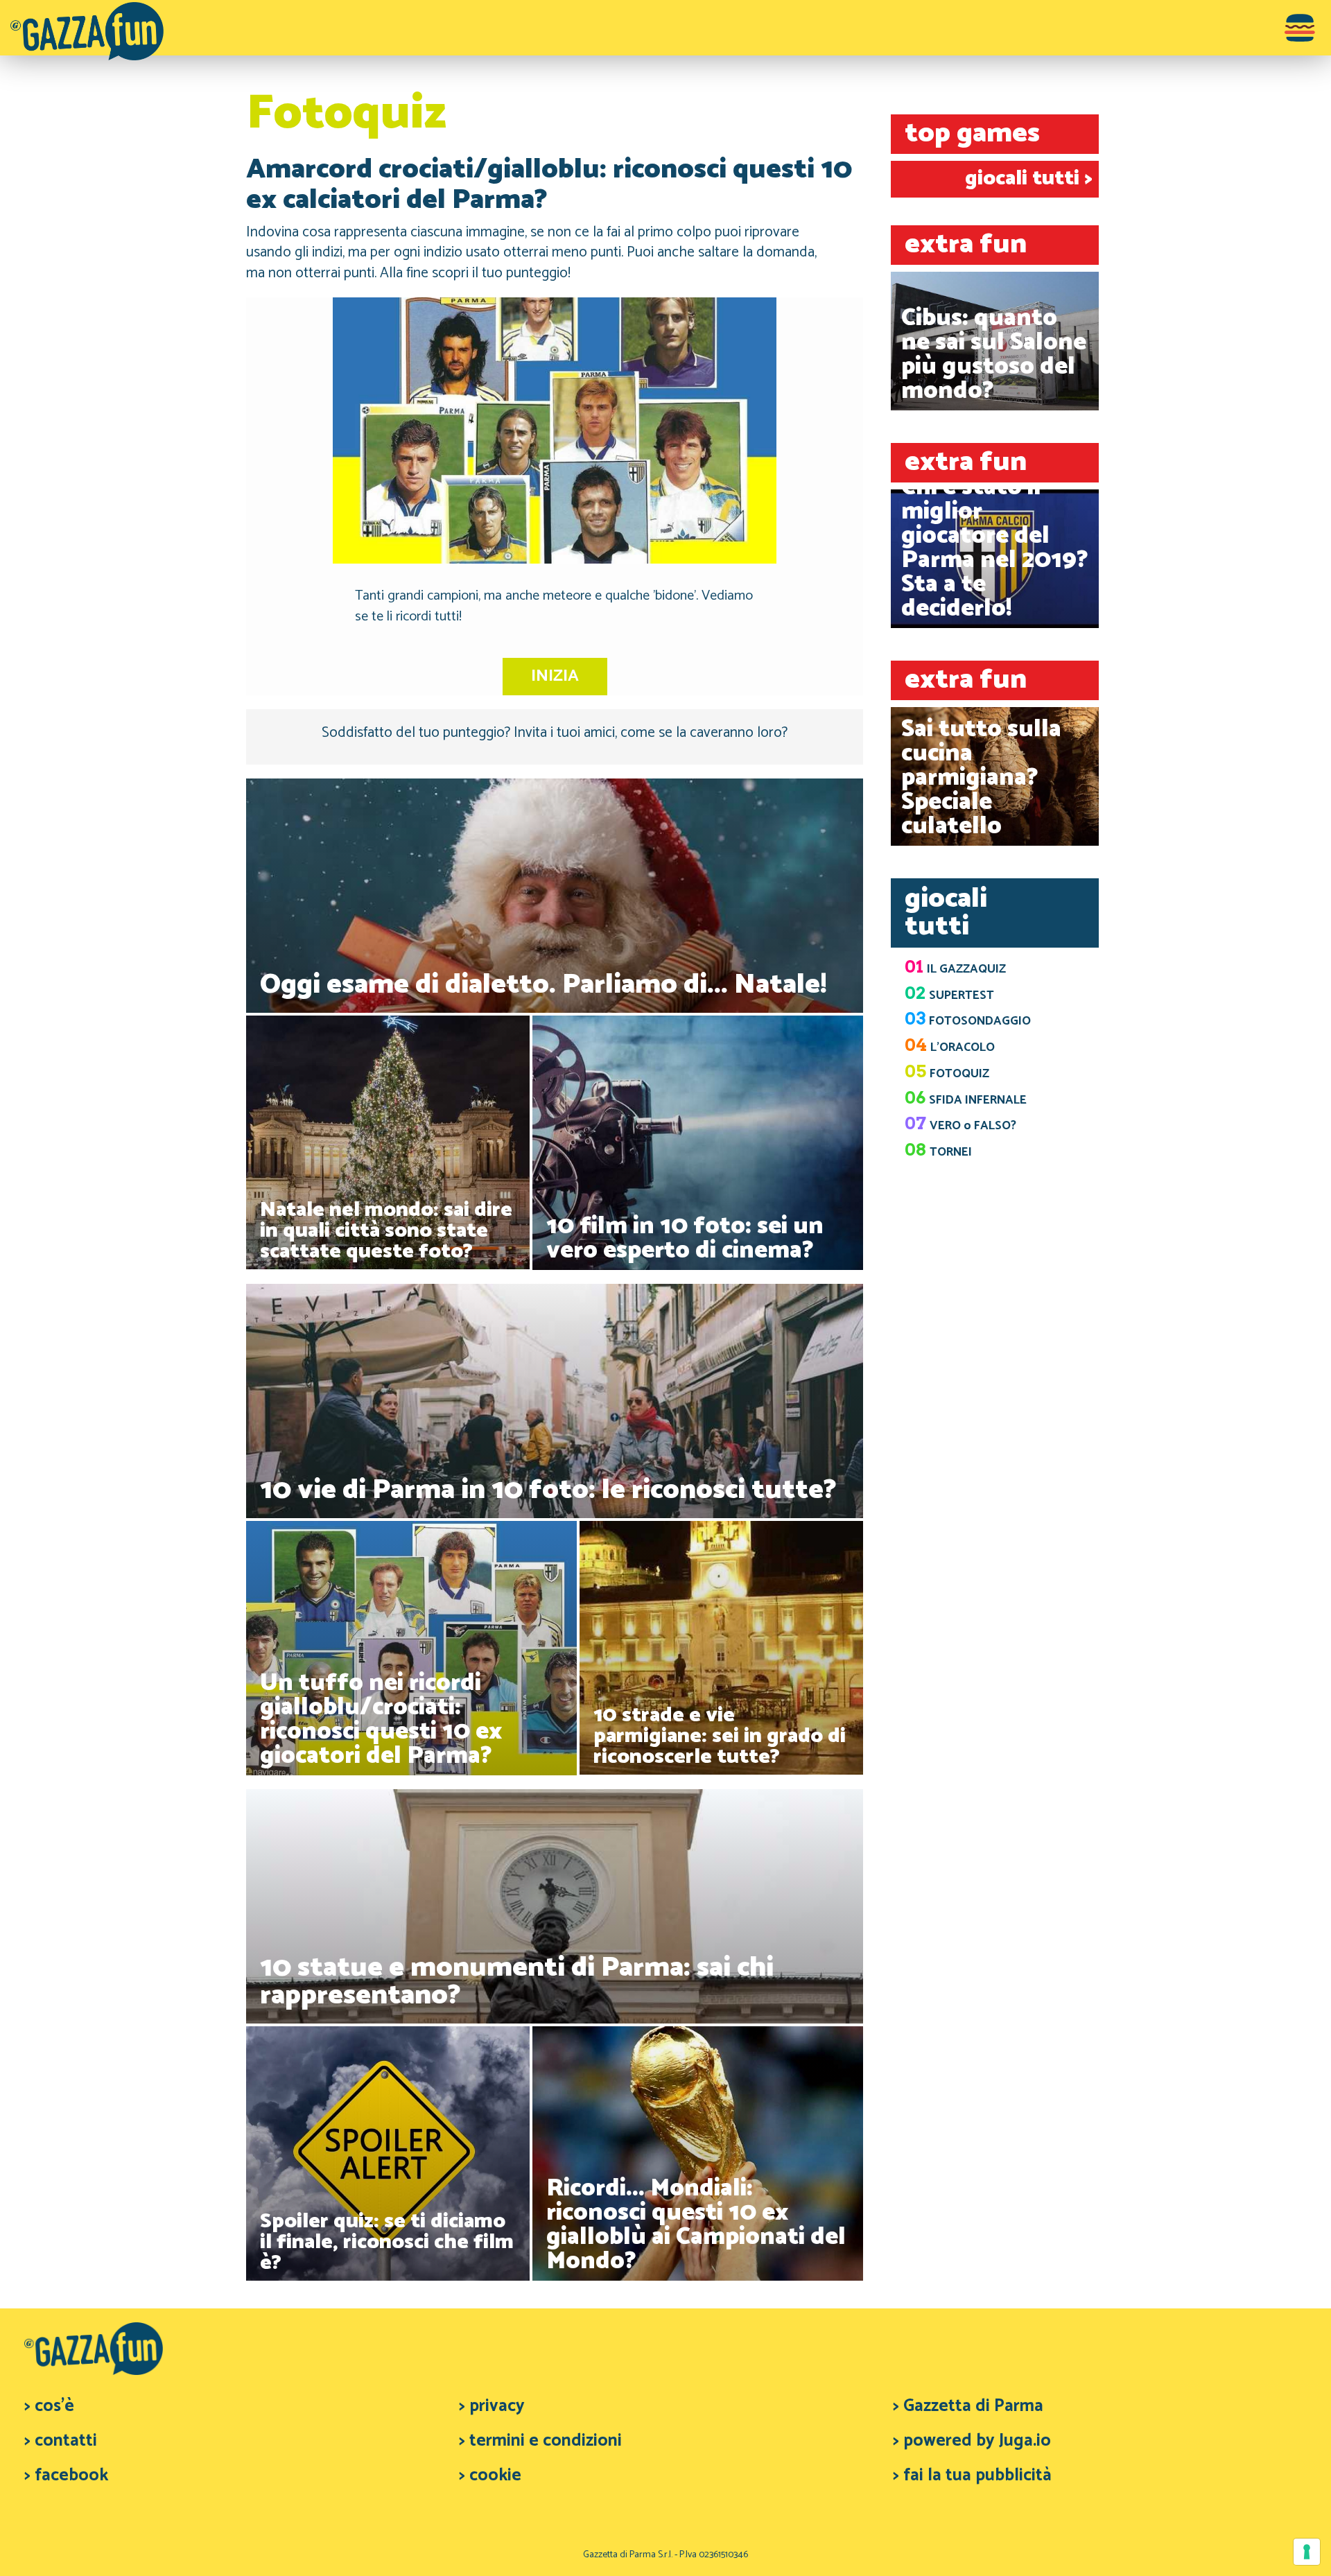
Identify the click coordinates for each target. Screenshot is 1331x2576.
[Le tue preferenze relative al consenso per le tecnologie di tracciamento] (1307, 2552)
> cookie (490, 2475)
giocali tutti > (1028, 179)
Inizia (555, 676)
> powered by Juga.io (972, 2441)
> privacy (492, 2406)
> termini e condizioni (540, 2441)
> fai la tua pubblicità (972, 2475)
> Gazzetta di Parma (968, 2406)
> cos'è (49, 2406)
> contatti (61, 2441)
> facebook (66, 2475)
